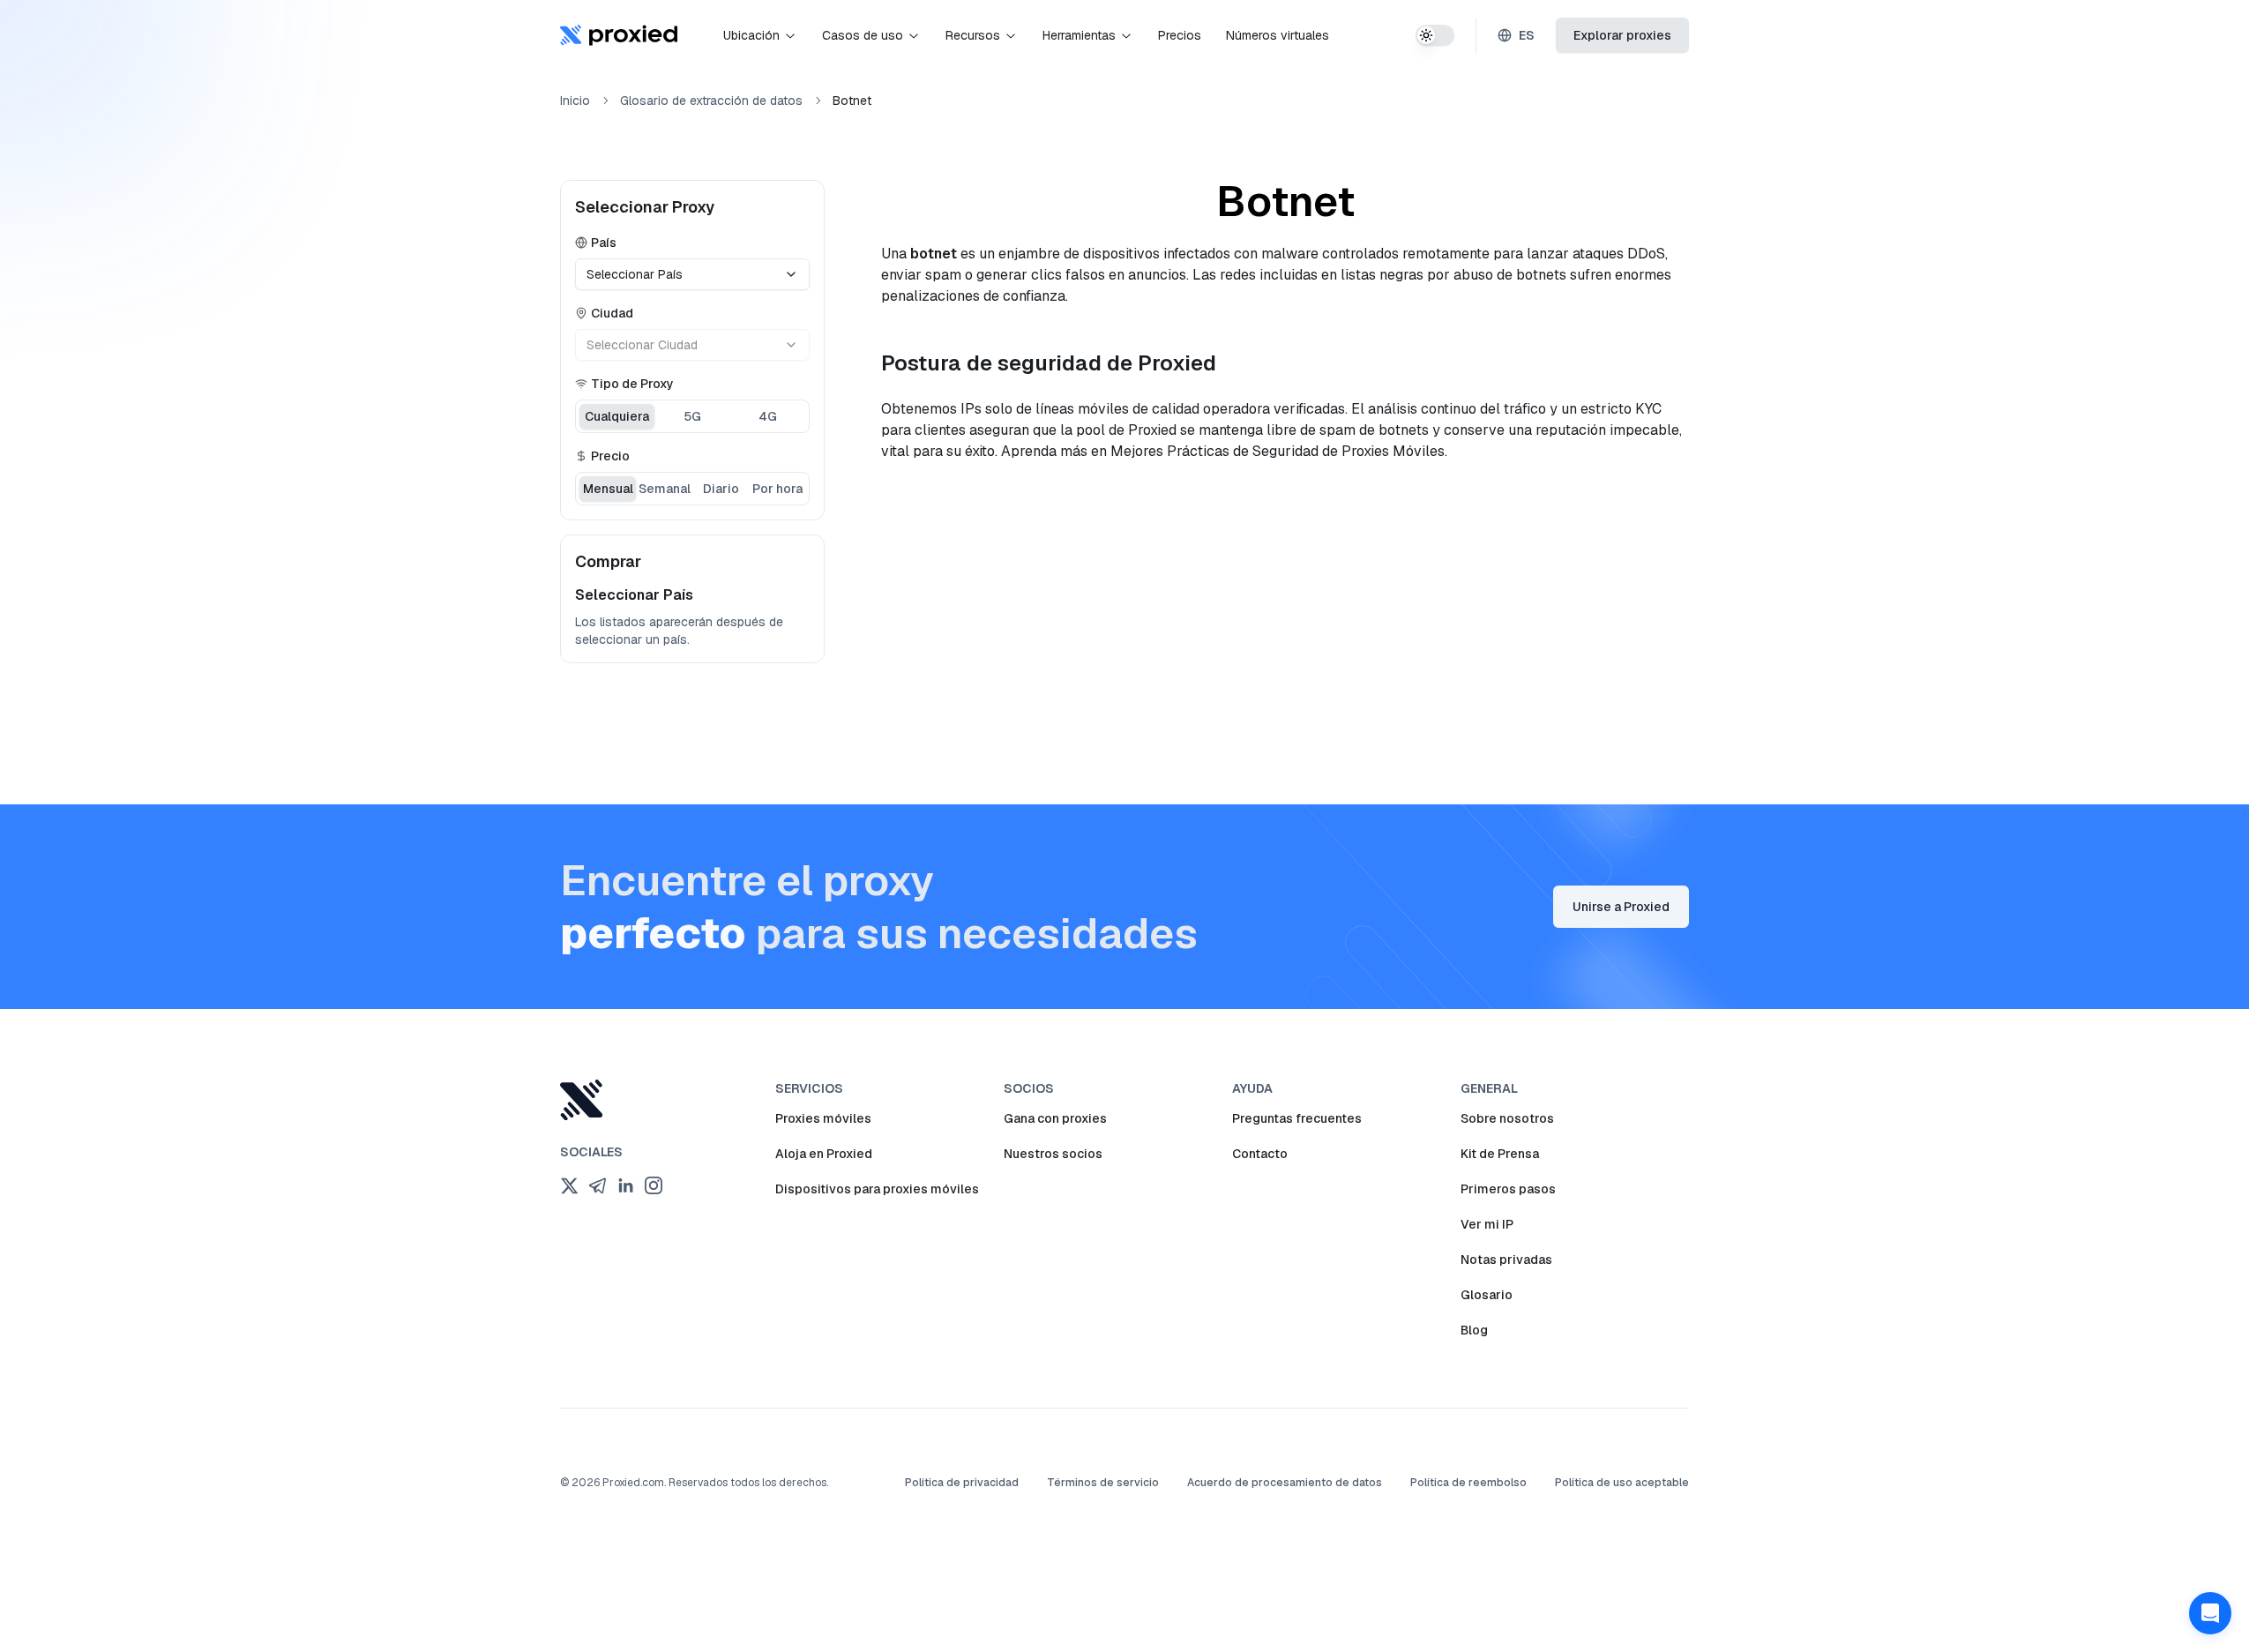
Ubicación (751, 35)
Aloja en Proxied (824, 1154)
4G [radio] (768, 416)
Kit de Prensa (1500, 1154)
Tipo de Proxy (632, 384)
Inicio (575, 101)
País (604, 243)
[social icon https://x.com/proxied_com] (569, 1185)
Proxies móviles (823, 1118)
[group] (692, 416)
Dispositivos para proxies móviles (877, 1189)
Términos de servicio (1103, 1483)
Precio (610, 456)
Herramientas (1079, 35)
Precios (1180, 35)
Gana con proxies (1055, 1118)
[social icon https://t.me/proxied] (597, 1185)
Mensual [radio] (608, 489)
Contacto (1260, 1154)
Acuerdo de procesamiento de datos (1285, 1483)
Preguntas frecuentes (1297, 1118)
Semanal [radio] (665, 489)
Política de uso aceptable (1622, 1483)
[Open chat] (2210, 1613)
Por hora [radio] (777, 489)
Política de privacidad (962, 1483)
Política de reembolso (1468, 1483)
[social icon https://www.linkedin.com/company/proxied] (625, 1185)
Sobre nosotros (1507, 1118)
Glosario (1487, 1295)
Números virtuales (1278, 35)
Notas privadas (1506, 1260)
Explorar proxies (1622, 35)
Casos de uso (863, 35)
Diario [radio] (721, 489)
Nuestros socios (1053, 1154)
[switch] (1435, 35)
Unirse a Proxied (1621, 907)
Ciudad (612, 313)
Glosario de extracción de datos (711, 101)
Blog (1474, 1330)
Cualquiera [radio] (617, 416)
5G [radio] (692, 416)
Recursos (973, 35)
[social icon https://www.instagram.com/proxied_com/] (654, 1185)
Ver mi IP (1487, 1224)
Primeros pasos (1508, 1189)
